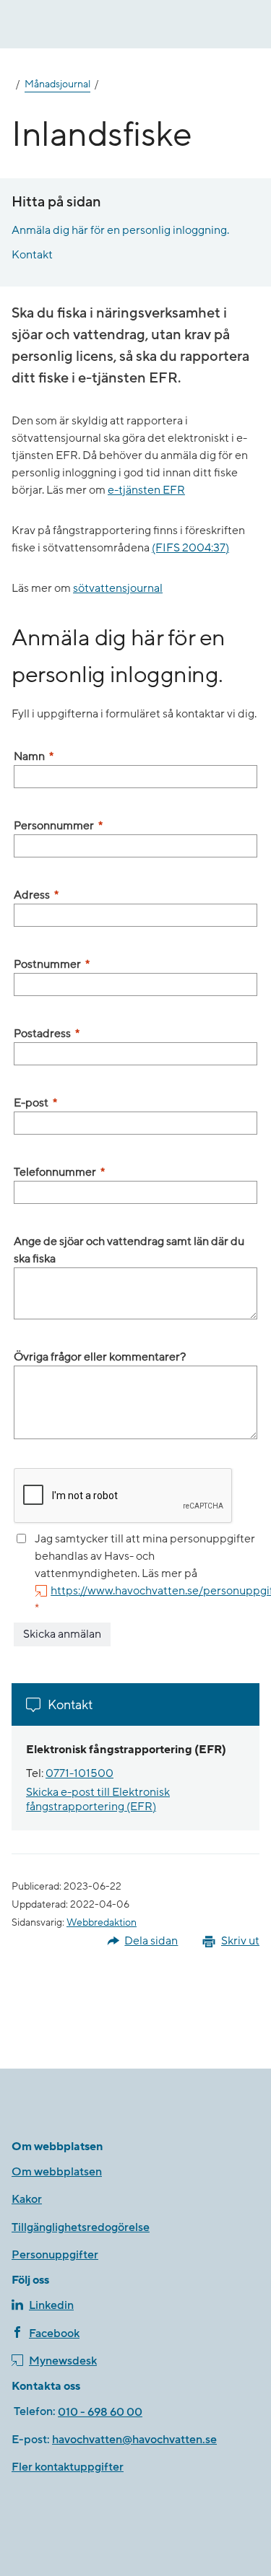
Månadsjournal (57, 84)
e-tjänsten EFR (146, 490)
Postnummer (52, 964)
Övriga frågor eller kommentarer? (100, 1357)
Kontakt (32, 255)
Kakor (27, 2199)
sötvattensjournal (118, 588)
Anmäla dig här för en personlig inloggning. (120, 230)
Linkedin (51, 2305)
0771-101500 (79, 1773)
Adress (36, 895)
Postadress (47, 1034)
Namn (34, 756)
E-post (35, 1103)
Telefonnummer (59, 1172)
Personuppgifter (55, 2255)
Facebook (54, 2333)
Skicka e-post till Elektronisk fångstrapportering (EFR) (98, 1799)
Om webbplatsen (57, 2172)
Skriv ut (240, 1941)
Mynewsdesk (63, 2361)
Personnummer (58, 826)
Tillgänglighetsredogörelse (81, 2227)
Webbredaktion (102, 1923)
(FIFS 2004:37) (190, 548)
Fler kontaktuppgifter (68, 2467)
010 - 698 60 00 (100, 2412)
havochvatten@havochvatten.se (134, 2440)
